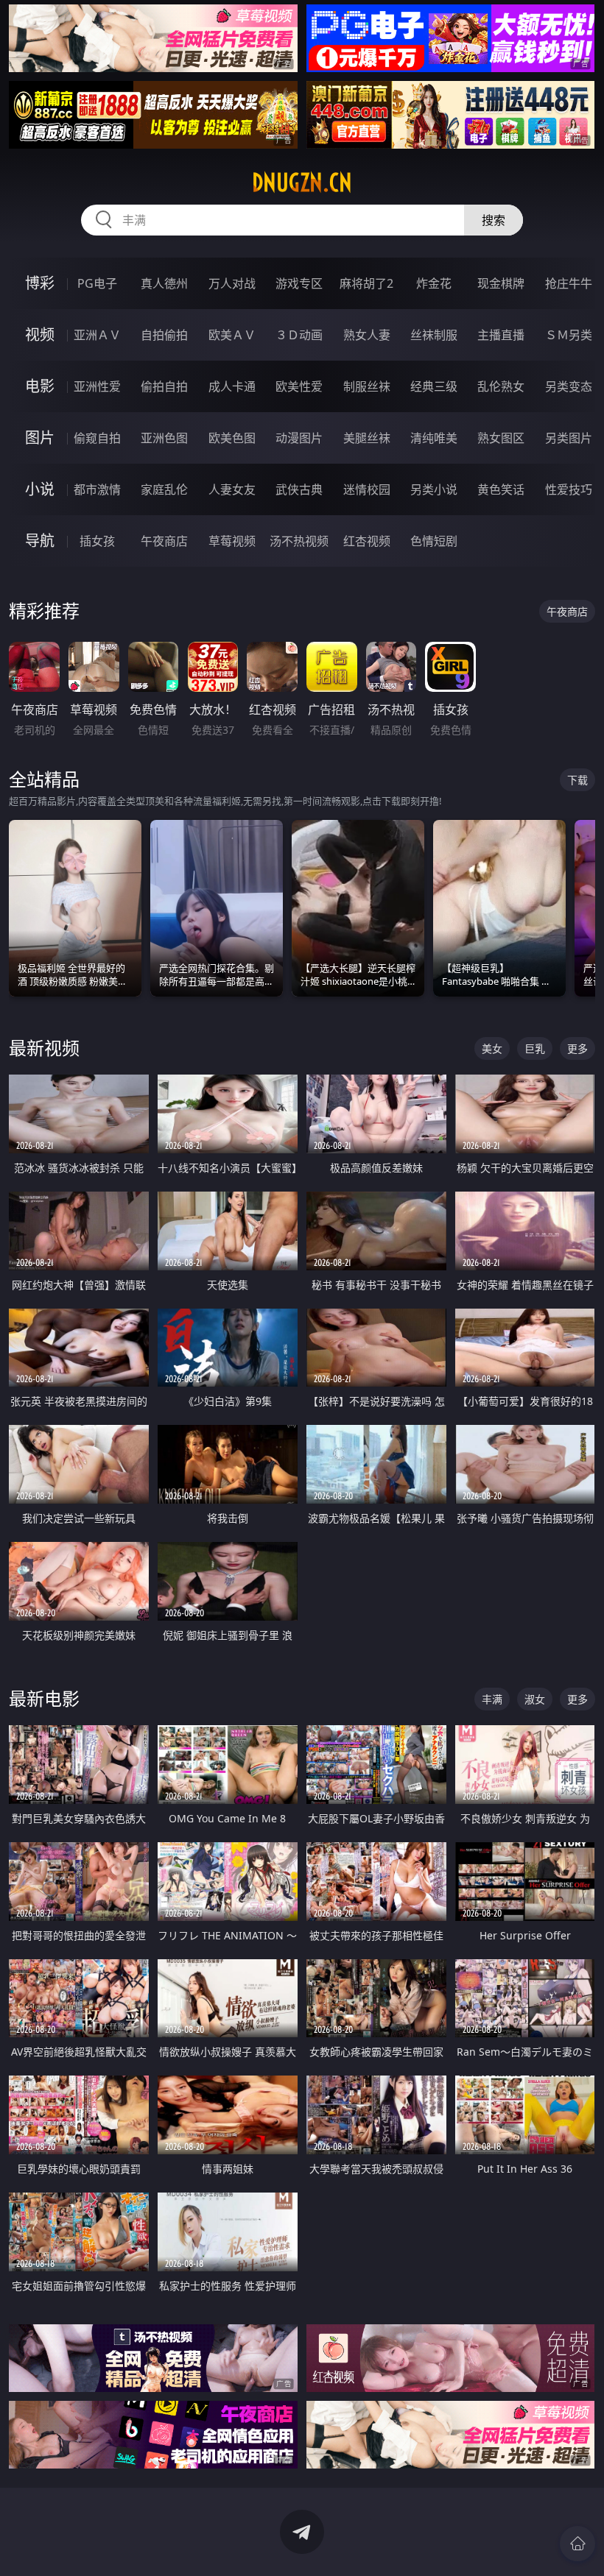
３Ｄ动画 (299, 335)
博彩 (40, 283)
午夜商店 (164, 541)
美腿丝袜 (367, 438)
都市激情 (97, 489)
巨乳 (535, 1048)
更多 (577, 1048)
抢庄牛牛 (569, 283)
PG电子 (97, 283)
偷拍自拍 (164, 386)
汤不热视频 (299, 541)
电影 (40, 386)
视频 (40, 335)
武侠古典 (299, 489)
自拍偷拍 (164, 335)
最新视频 (44, 1048)
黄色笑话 (501, 489)
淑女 (535, 1699)
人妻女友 (232, 489)
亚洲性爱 (97, 386)
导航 (40, 541)
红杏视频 (367, 541)
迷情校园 (367, 489)
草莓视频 (232, 541)
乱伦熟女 (501, 386)
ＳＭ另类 (569, 335)
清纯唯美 (434, 438)
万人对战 (232, 283)
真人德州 (164, 283)
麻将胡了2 (366, 283)
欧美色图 (232, 438)
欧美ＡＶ (232, 335)
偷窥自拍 (97, 438)
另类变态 (569, 386)
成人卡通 (232, 386)
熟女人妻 (367, 335)
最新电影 (44, 1698)
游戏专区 (299, 283)
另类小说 (434, 489)
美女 (492, 1048)
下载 (577, 780)
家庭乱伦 (164, 489)
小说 (40, 489)
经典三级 (434, 386)
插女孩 (97, 541)
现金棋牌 (501, 283)
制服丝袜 (367, 386)
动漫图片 (299, 438)
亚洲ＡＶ (97, 335)
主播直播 (501, 335)
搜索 (494, 220)
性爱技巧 (569, 489)
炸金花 (434, 283)
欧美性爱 (299, 386)
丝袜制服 (434, 335)
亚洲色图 (164, 438)
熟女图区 (501, 438)
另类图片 (569, 438)
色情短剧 (434, 541)
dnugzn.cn (302, 183)
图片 (40, 438)
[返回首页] (577, 2544)
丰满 (492, 1699)
